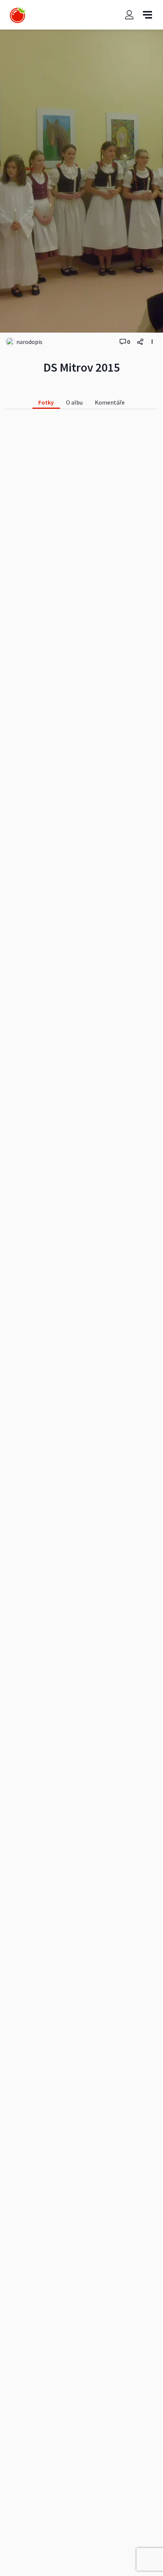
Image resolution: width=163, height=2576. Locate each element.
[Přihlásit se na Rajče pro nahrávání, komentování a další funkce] (129, 15)
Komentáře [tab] (110, 402)
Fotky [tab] (46, 402)
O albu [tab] (74, 402)
